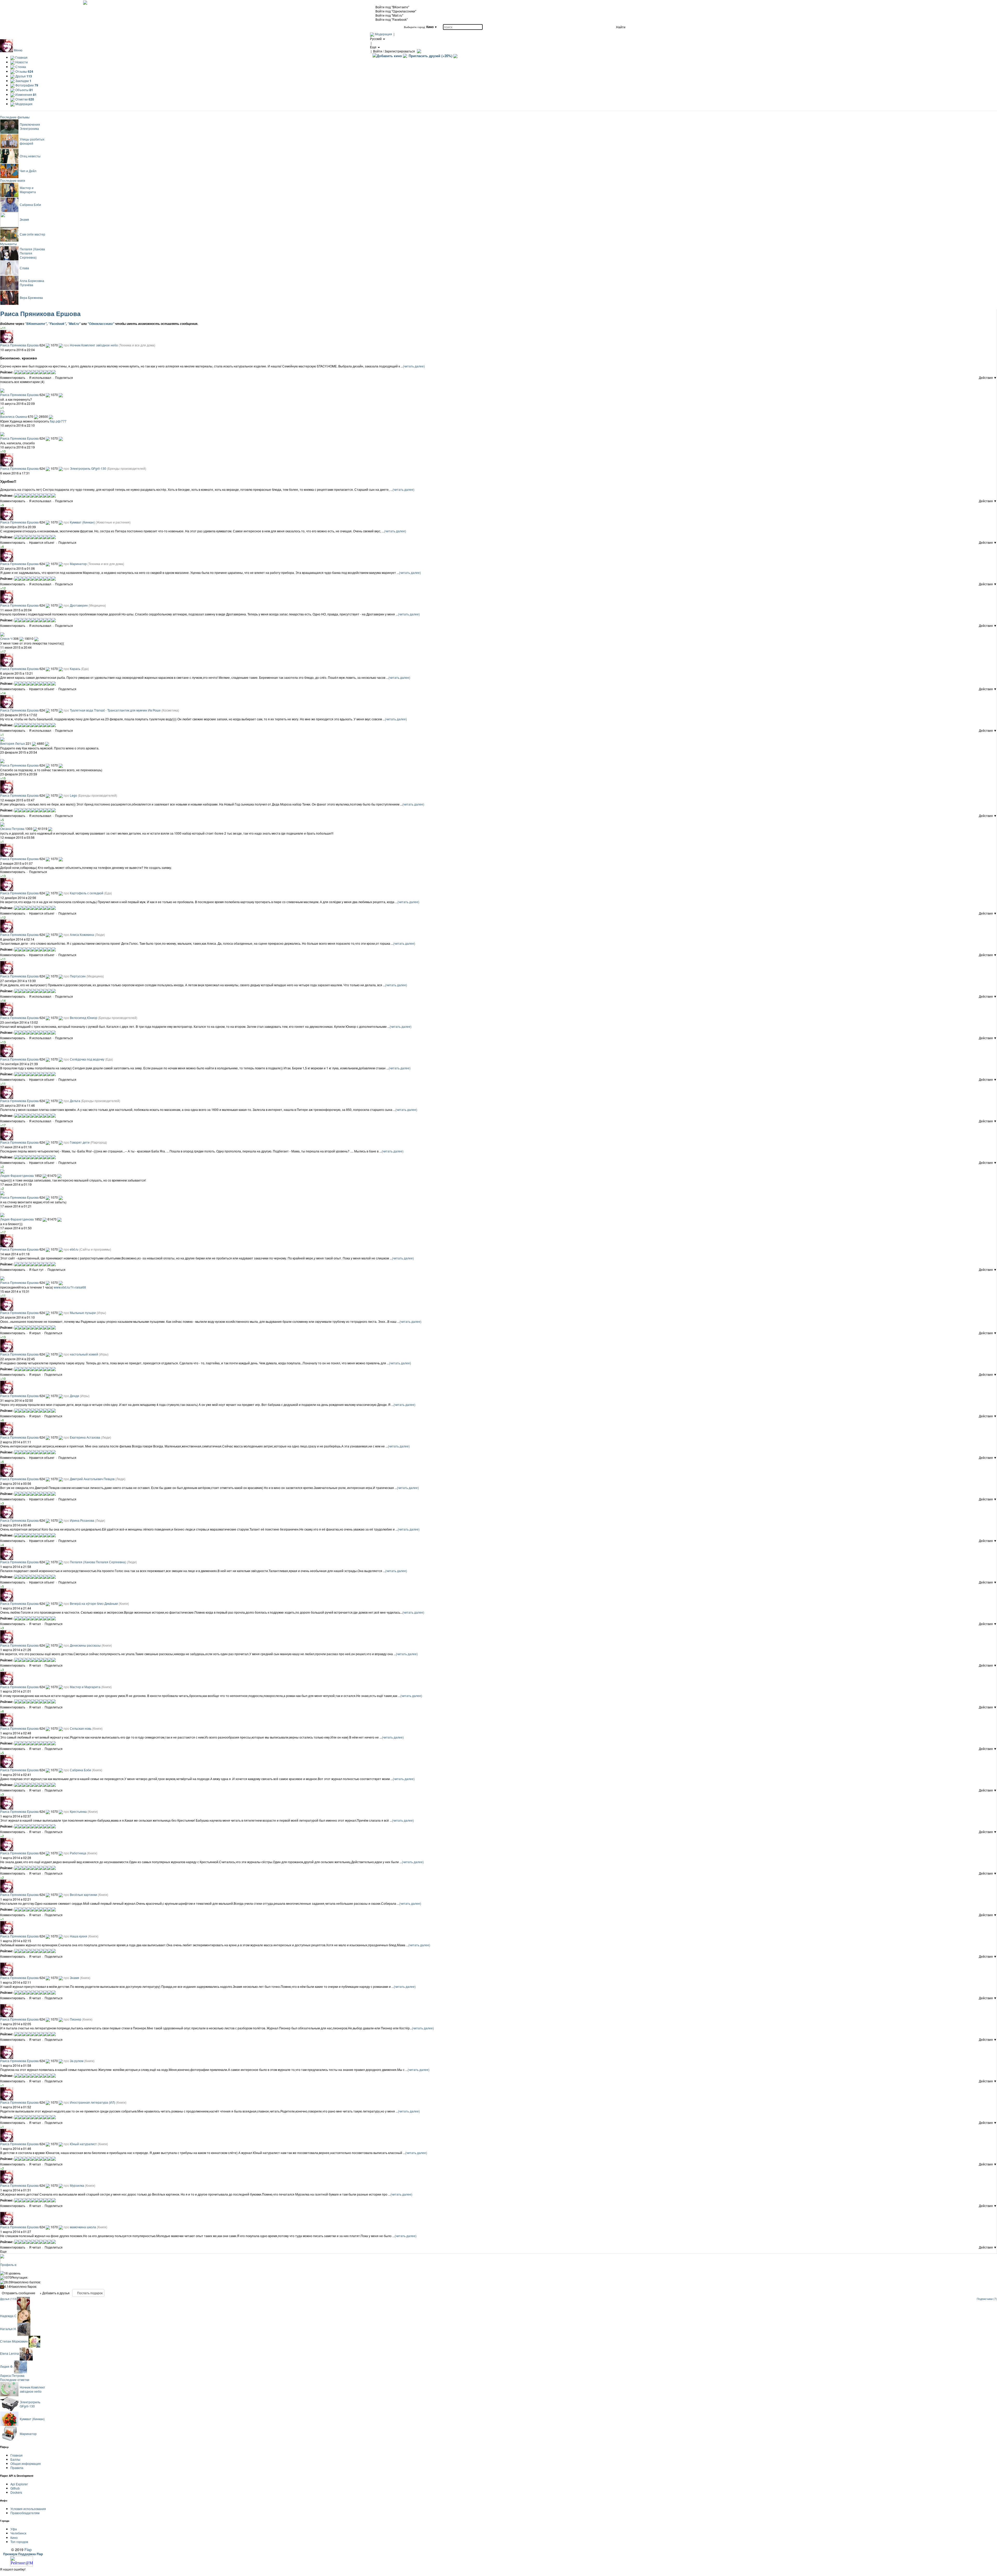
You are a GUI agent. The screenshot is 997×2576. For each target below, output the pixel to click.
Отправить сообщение (19, 2293)
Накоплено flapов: (21, 2286)
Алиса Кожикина (82, 934)
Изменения (26, 94)
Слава (24, 268)
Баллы (15, 2459)
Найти (621, 27)
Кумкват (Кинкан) (82, 522)
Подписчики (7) (987, 2299)
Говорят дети (80, 1142)
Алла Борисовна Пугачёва (32, 283)
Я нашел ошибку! (13, 2569)
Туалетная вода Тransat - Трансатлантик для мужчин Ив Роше (115, 710)
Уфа (14, 2529)
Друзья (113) (8, 2299)
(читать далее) (414, 366)
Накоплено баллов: (22, 2282)
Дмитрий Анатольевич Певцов (92, 1479)
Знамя (24, 219)
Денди (75, 1396)
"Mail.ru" (74, 324)
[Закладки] (75, 378)
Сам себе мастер (32, 234)
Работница (78, 1853)
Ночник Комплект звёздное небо (94, 345)
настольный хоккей (84, 1354)
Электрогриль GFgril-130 (88, 468)
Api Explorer (19, 2484)
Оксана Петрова (12, 829)
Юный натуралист (83, 2144)
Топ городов (19, 2542)
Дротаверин (79, 605)
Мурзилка (77, 2185)
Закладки (23, 81)
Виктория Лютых (13, 743)
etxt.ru (74, 1249)
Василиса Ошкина (14, 416)
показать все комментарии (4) (22, 382)
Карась (75, 669)
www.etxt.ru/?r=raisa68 (70, 1287)
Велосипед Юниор (84, 1018)
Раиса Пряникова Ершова (19, 395)
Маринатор (78, 564)
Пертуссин (78, 976)
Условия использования (28, 2509)
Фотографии (26, 85)
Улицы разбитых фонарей (32, 141)
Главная (21, 57)
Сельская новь (81, 1728)
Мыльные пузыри (83, 1313)
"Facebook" (57, 324)
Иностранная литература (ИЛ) (93, 2102)
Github (15, 2488)
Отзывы (24, 71)
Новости (21, 62)
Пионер (76, 2019)
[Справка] (418, 51)
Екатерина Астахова (85, 1437)
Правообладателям (25, 2513)
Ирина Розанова (82, 1520)
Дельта (75, 1101)
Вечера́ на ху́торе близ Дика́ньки (94, 1603)
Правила (17, 2468)
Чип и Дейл (28, 171)
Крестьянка (78, 1811)
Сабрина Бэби (30, 204)
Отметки (24, 99)
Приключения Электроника (30, 126)
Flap (28, 2549)
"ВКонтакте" (36, 324)
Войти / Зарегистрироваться (394, 51)
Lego (73, 795)
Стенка (20, 67)
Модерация (383, 34)
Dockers (16, 2492)
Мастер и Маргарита (28, 190)
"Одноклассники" (101, 324)
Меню (18, 50)
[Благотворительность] (455, 56)
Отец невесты (30, 156)
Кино (14, 2537)
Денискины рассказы (85, 1645)
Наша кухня (79, 1936)
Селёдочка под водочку (87, 1059)
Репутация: (16, 2277)
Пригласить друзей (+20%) (430, 56)
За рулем (77, 2061)
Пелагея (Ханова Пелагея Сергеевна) (98, 1562)
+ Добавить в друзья (55, 2293)
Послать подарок (89, 2293)
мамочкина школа (83, 2227)
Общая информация (26, 2463)
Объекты (24, 90)
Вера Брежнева (31, 297)
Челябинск (18, 2533)
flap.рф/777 (58, 421)
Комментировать (13, 377)
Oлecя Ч (6, 638)
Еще (4, 2251)
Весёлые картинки (83, 1894)
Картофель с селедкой (87, 893)
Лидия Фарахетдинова (17, 1175)
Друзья (23, 76)
